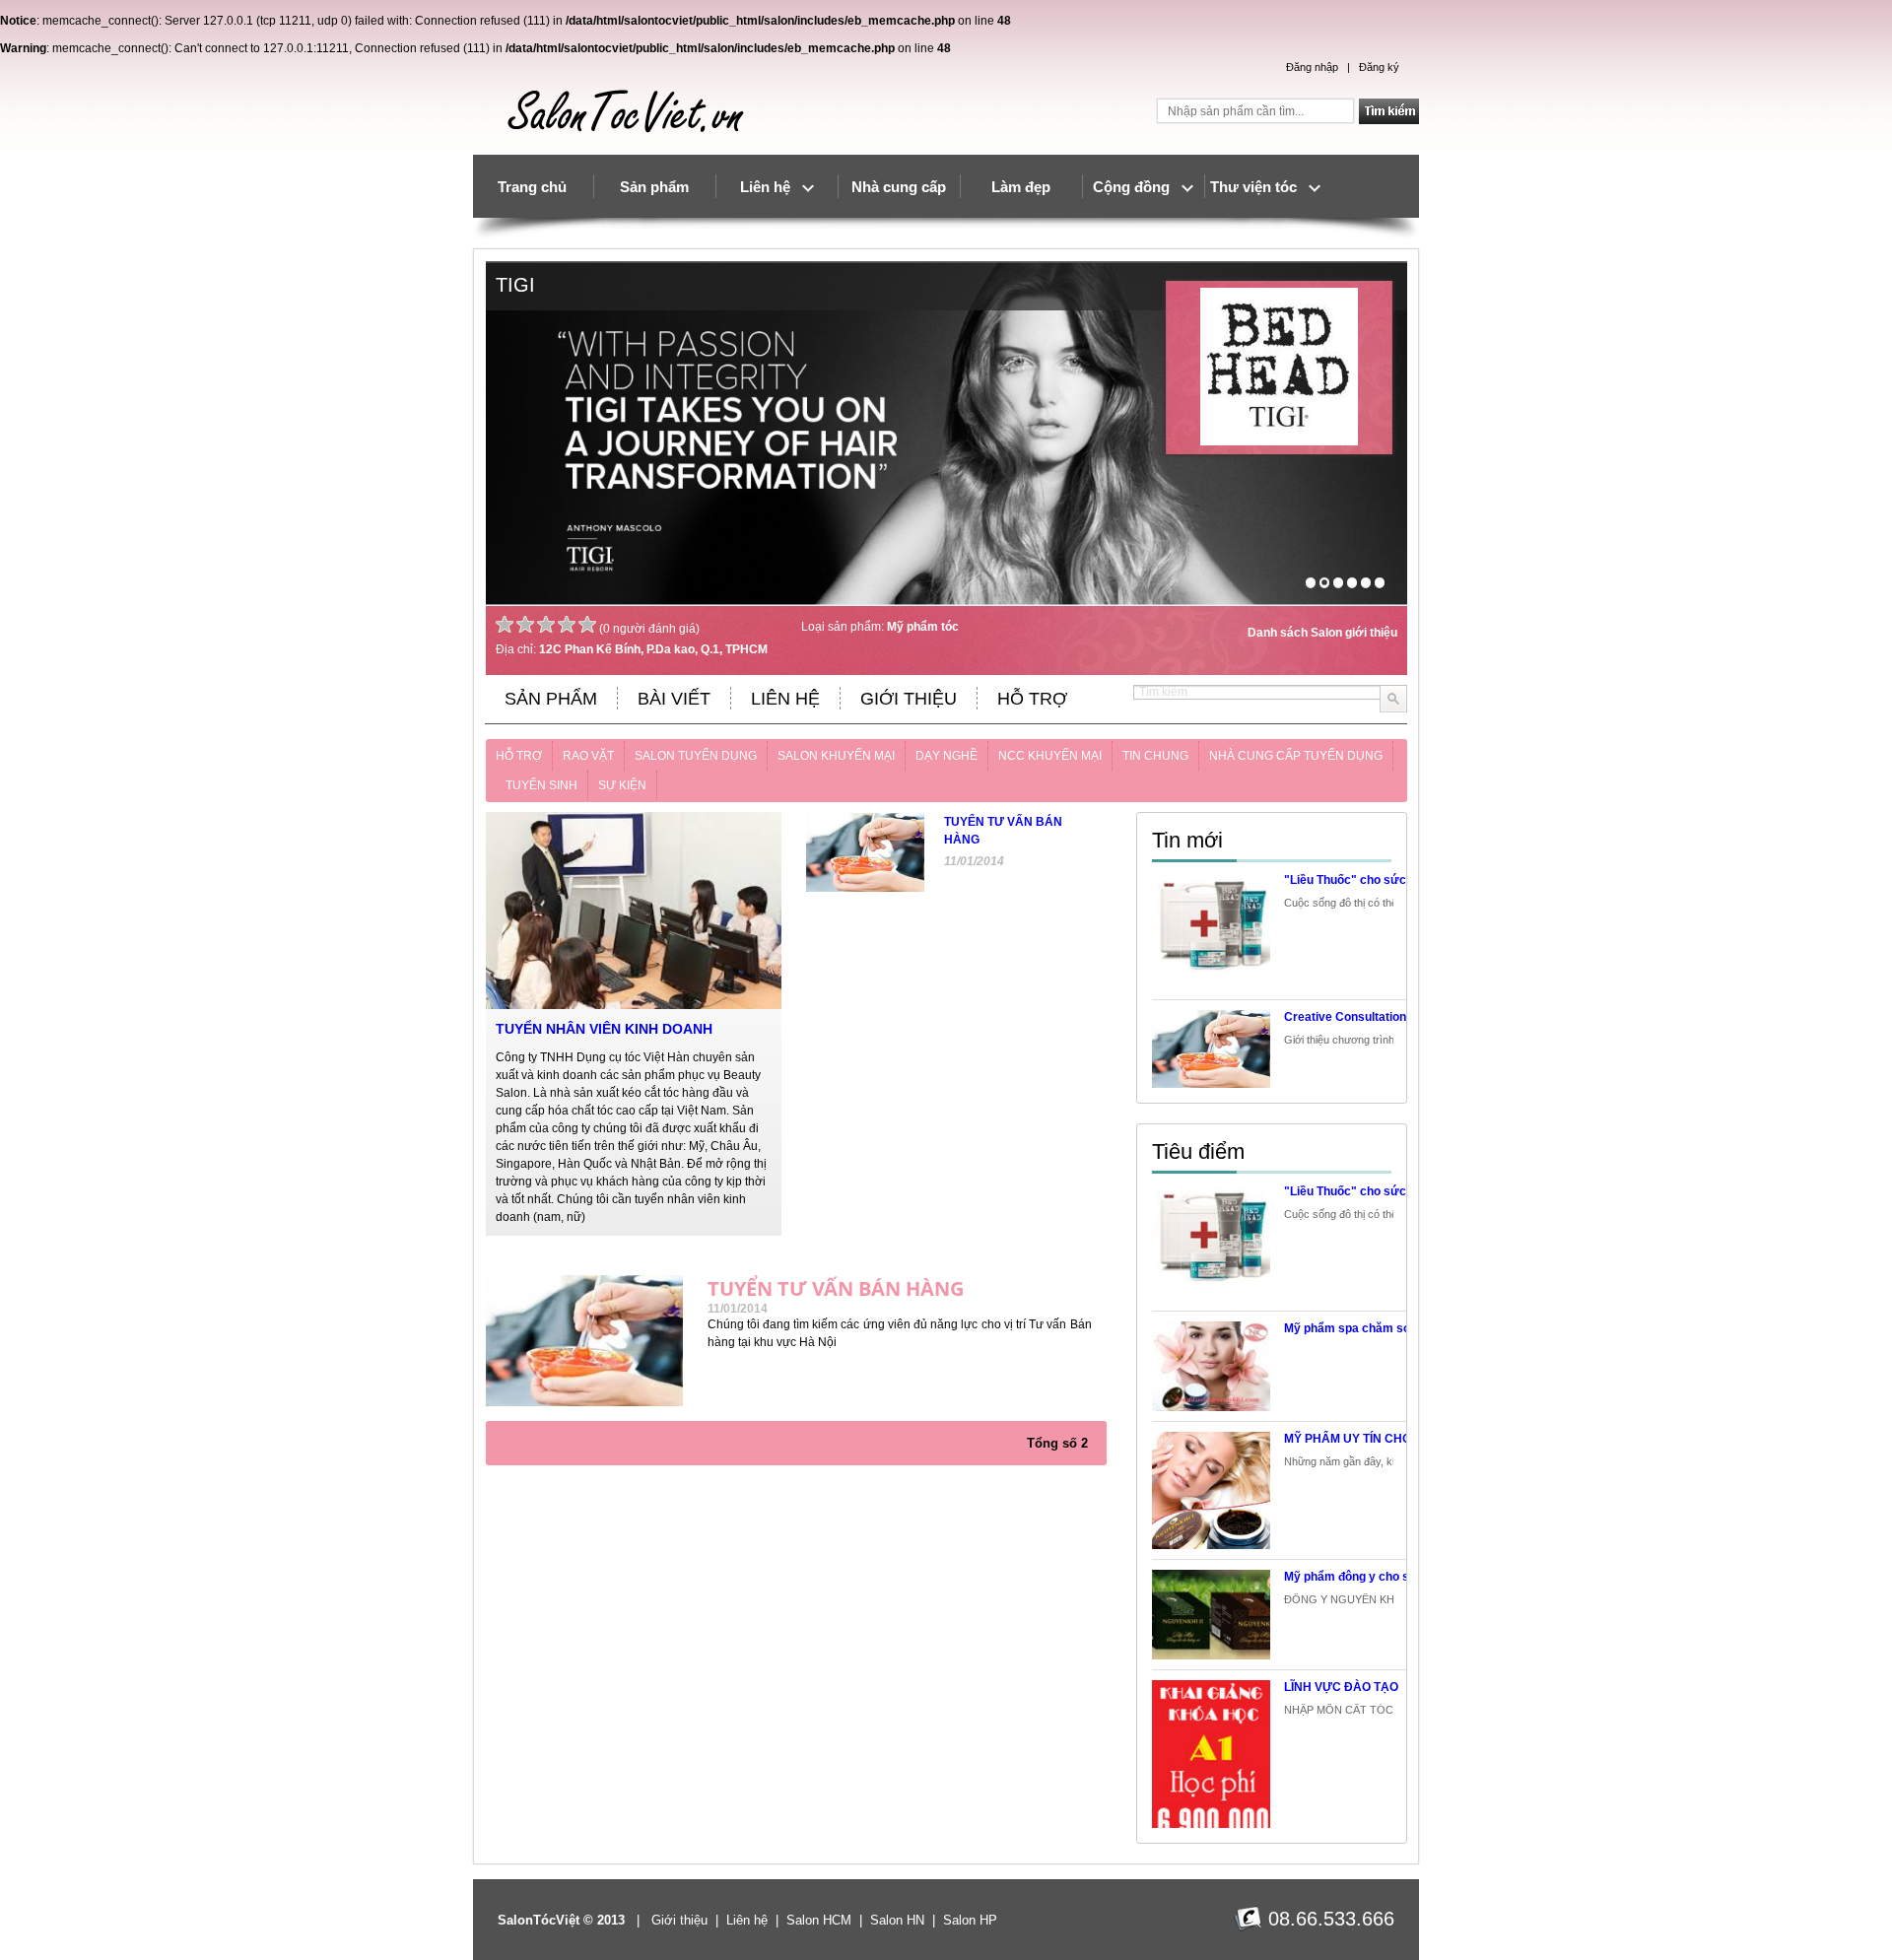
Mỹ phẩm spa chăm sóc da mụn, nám (1388, 1328)
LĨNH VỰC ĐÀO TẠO (1341, 1687)
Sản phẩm (654, 187)
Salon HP (970, 1920)
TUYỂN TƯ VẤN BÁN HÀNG (836, 1288)
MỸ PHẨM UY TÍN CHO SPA (1361, 1439)
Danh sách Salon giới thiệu (1322, 633)
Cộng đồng (1137, 187)
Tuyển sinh (541, 785)
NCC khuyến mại (1050, 756)
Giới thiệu (679, 1920)
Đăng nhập (1312, 67)
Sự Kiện (622, 785)
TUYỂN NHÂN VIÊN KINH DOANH (604, 1029)
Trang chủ (532, 187)
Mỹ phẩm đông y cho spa (1353, 1577)
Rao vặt (588, 756)
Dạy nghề (946, 756)
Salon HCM (819, 1920)
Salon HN (897, 1920)
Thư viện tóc (1259, 187)
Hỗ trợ (519, 756)
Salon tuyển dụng (696, 756)
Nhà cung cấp (899, 187)
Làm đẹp (1021, 187)
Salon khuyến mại (836, 756)
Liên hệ (771, 187)
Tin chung (1155, 756)
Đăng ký (1379, 67)
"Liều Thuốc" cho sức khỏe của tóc (1383, 880)
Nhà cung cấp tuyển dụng (1296, 756)
